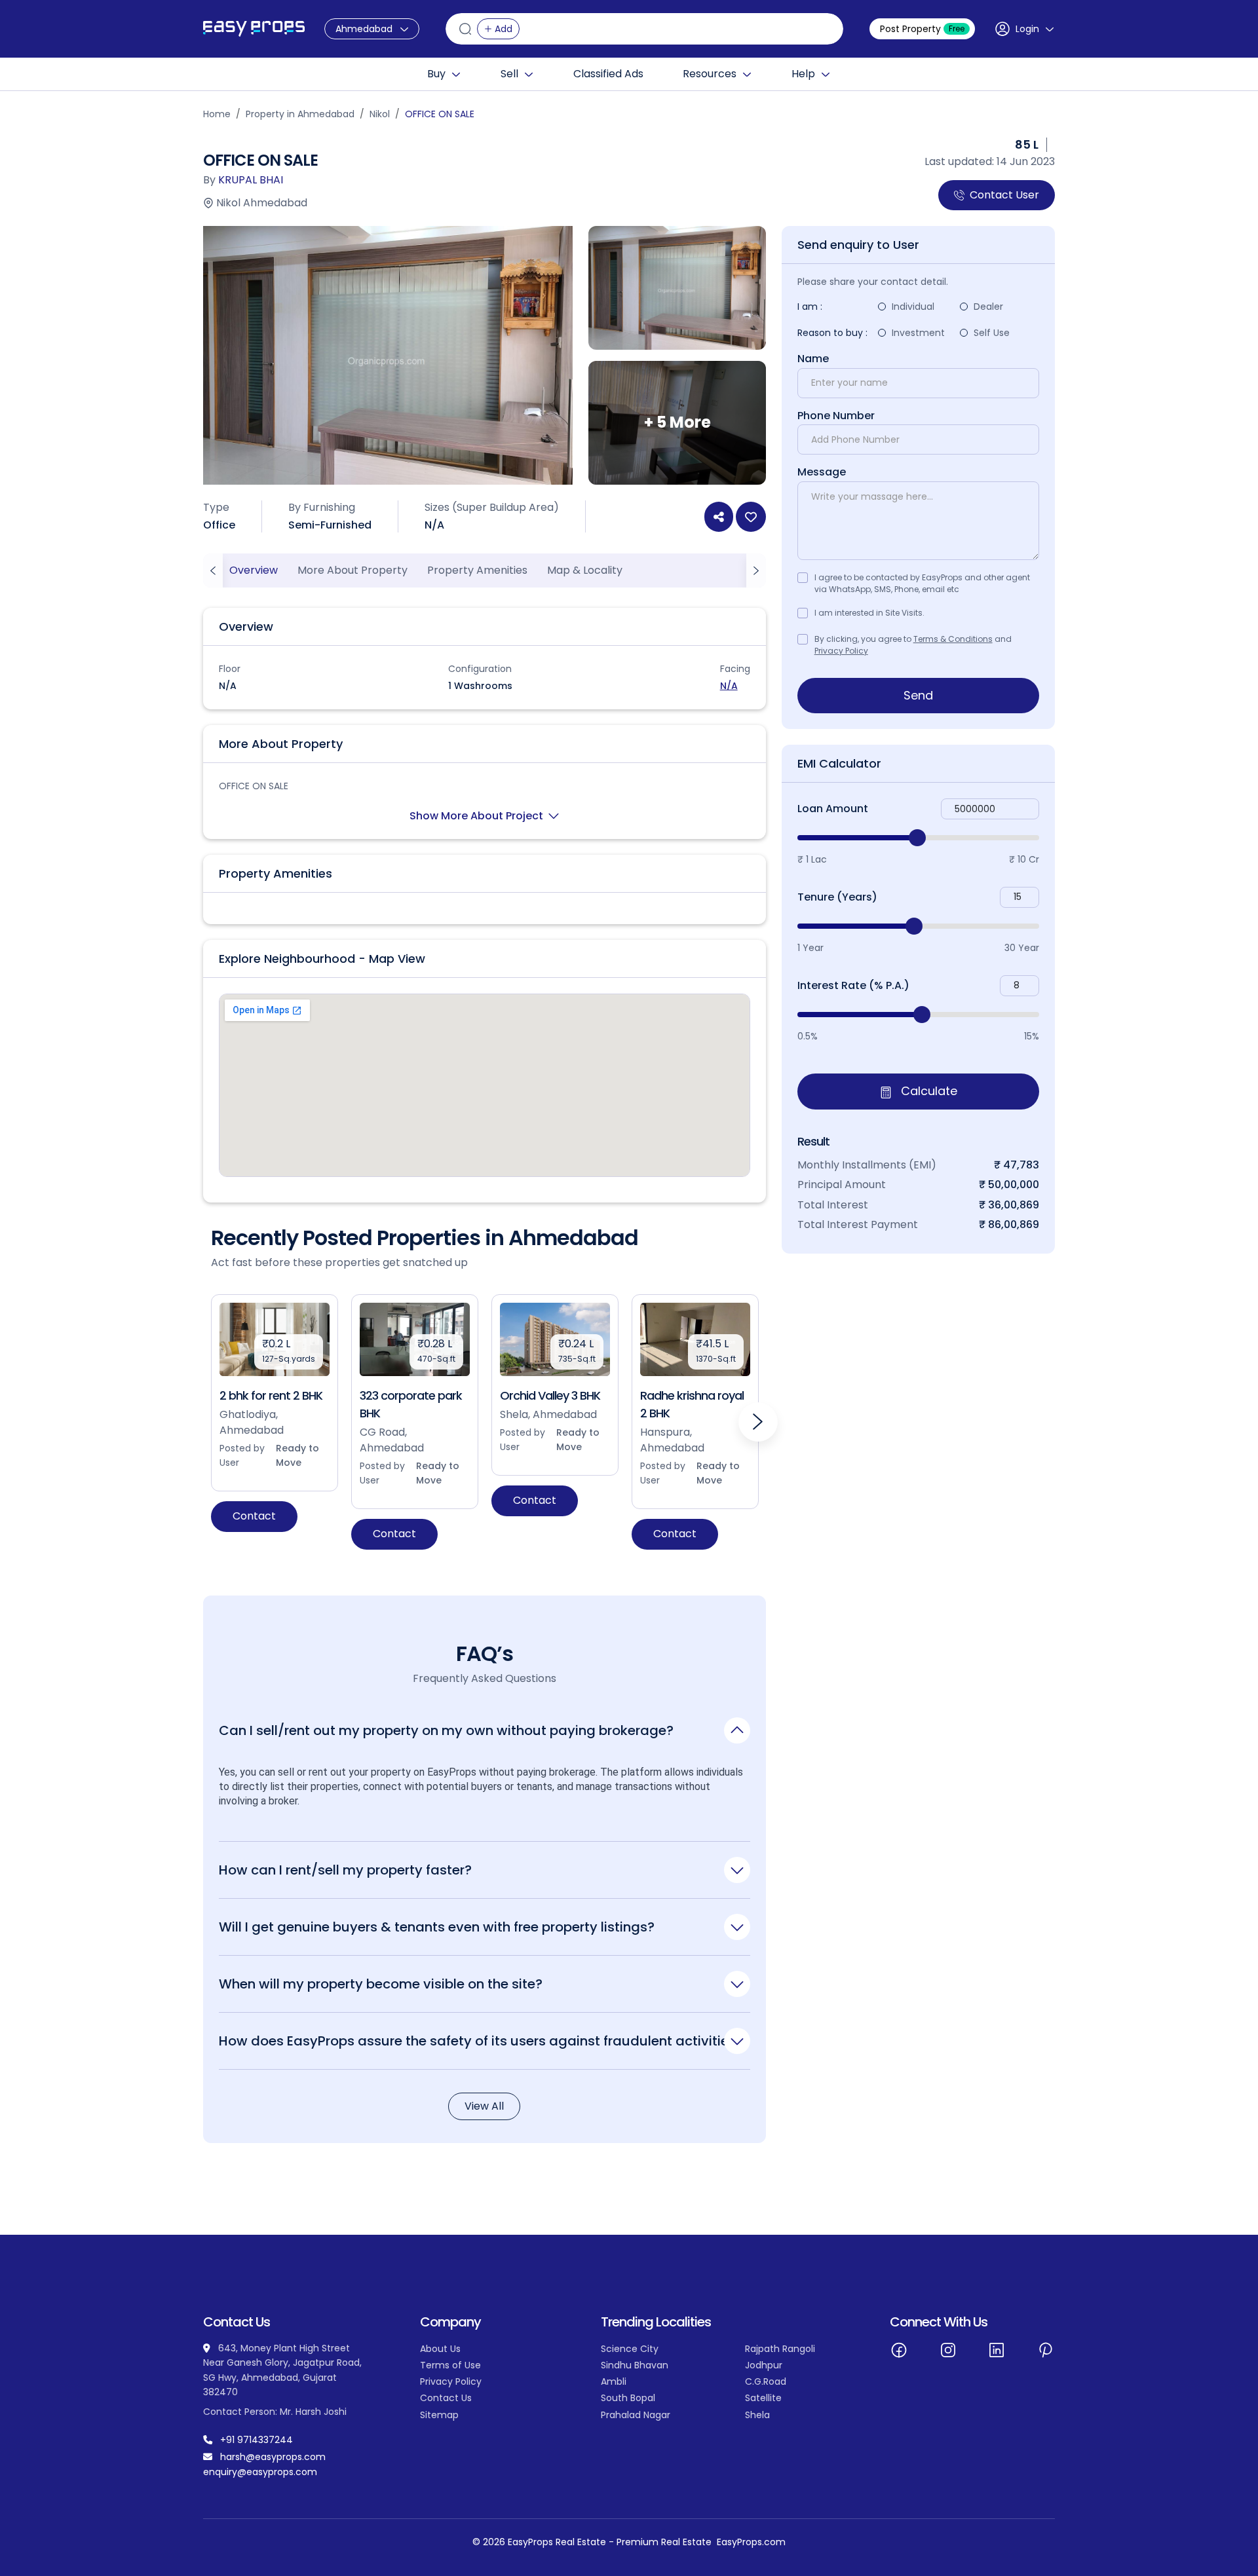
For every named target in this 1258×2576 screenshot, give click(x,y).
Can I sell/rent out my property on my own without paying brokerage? (446, 1730)
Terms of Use (450, 2365)
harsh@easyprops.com (273, 2457)
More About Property (353, 570)
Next (758, 1422)
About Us (440, 2349)
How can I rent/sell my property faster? (345, 1870)
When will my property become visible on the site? (381, 1984)
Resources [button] (710, 74)
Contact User (1004, 195)
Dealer (988, 307)
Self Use (992, 333)
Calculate (927, 1092)
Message (822, 472)
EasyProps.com (751, 2542)
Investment (918, 333)
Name (813, 359)
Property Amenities (477, 570)
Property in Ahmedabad (300, 114)
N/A (729, 686)
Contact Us (446, 2398)
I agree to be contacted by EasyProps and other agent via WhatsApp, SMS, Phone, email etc (922, 583)
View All (484, 2106)
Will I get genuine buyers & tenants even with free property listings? (437, 1927)
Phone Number (836, 416)
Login (1027, 29)
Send (918, 695)
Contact (254, 1516)
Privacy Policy (841, 651)
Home (217, 114)
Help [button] (803, 74)
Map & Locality (585, 570)
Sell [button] (509, 74)
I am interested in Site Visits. (869, 613)
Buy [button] (436, 74)
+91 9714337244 (257, 2440)
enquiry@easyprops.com (260, 2472)
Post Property (922, 29)
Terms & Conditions (953, 639)
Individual (913, 307)
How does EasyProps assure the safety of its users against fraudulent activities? (481, 2041)
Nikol (380, 114)
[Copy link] (719, 517)
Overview (254, 570)
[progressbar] (918, 838)
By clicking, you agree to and (913, 645)
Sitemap (439, 2415)
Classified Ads (608, 74)
